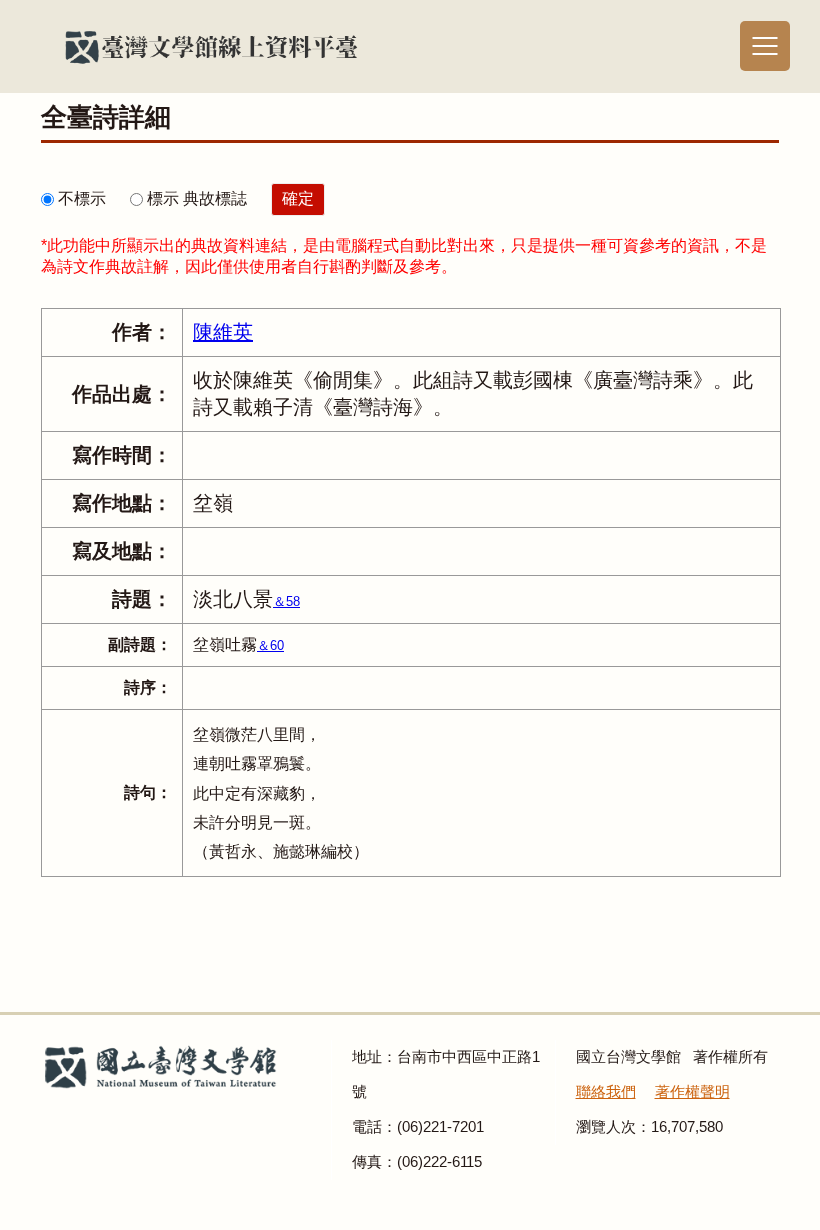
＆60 (270, 645)
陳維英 (223, 332)
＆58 (286, 601)
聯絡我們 (606, 1092)
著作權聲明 (692, 1092)
